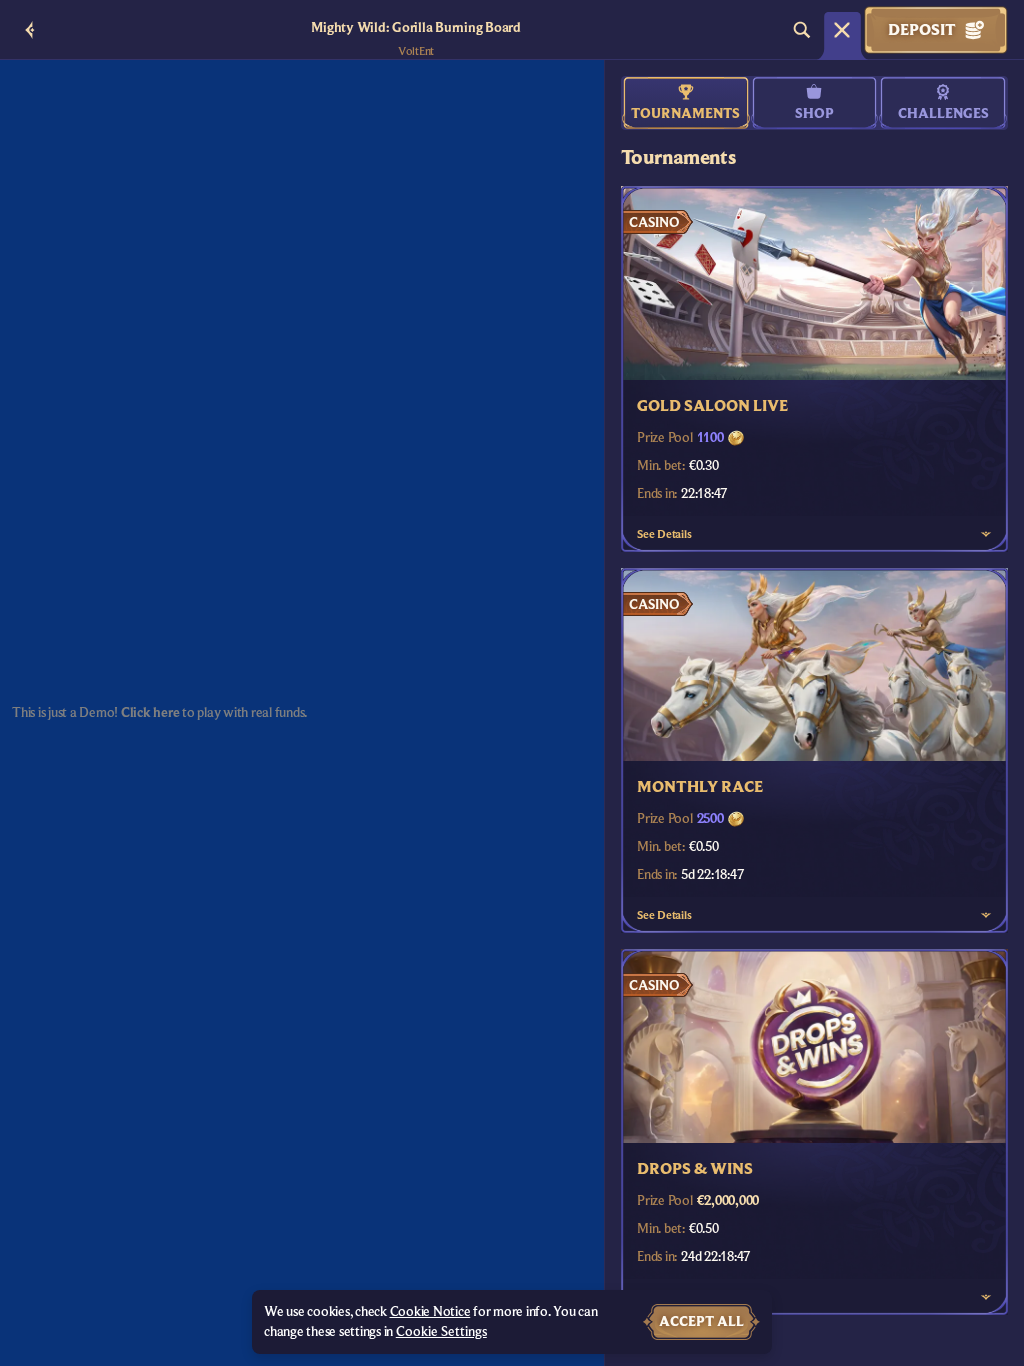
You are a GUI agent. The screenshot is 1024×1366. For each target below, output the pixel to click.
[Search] (802, 30)
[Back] (30, 30)
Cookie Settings (441, 1332)
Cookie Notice (430, 1312)
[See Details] (986, 534)
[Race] (842, 30)
